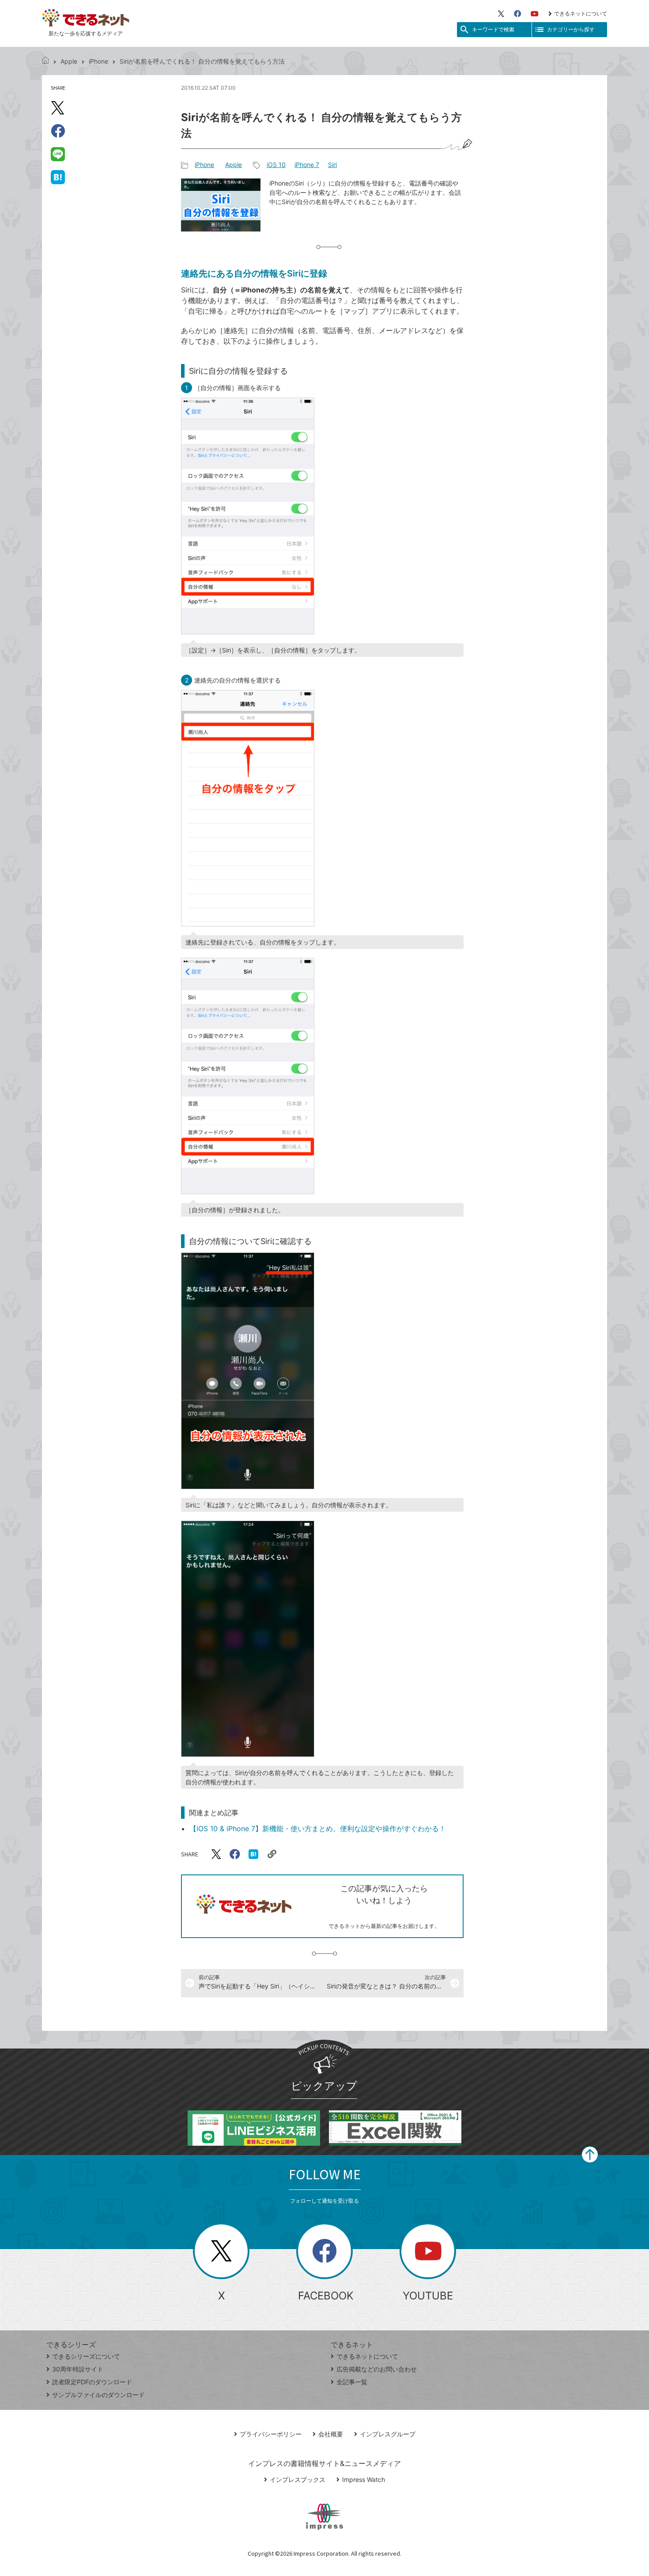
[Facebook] (517, 14)
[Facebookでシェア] (58, 131)
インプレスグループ (388, 2434)
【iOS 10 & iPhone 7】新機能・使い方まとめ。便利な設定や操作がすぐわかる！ (318, 1829)
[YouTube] (535, 14)
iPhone (98, 61)
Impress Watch (364, 2479)
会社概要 (331, 2434)
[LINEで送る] (58, 154)
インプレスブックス (298, 2479)
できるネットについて (581, 13)
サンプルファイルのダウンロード (98, 2395)
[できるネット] (45, 61)
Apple (69, 61)
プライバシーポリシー (271, 2434)
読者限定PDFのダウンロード (92, 2382)
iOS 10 (276, 165)
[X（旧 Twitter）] (501, 14)
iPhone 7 (307, 165)
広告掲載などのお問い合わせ (377, 2369)
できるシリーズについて (86, 2356)
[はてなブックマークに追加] (58, 177)
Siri (332, 165)
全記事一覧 (352, 2382)
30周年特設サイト (78, 2369)
